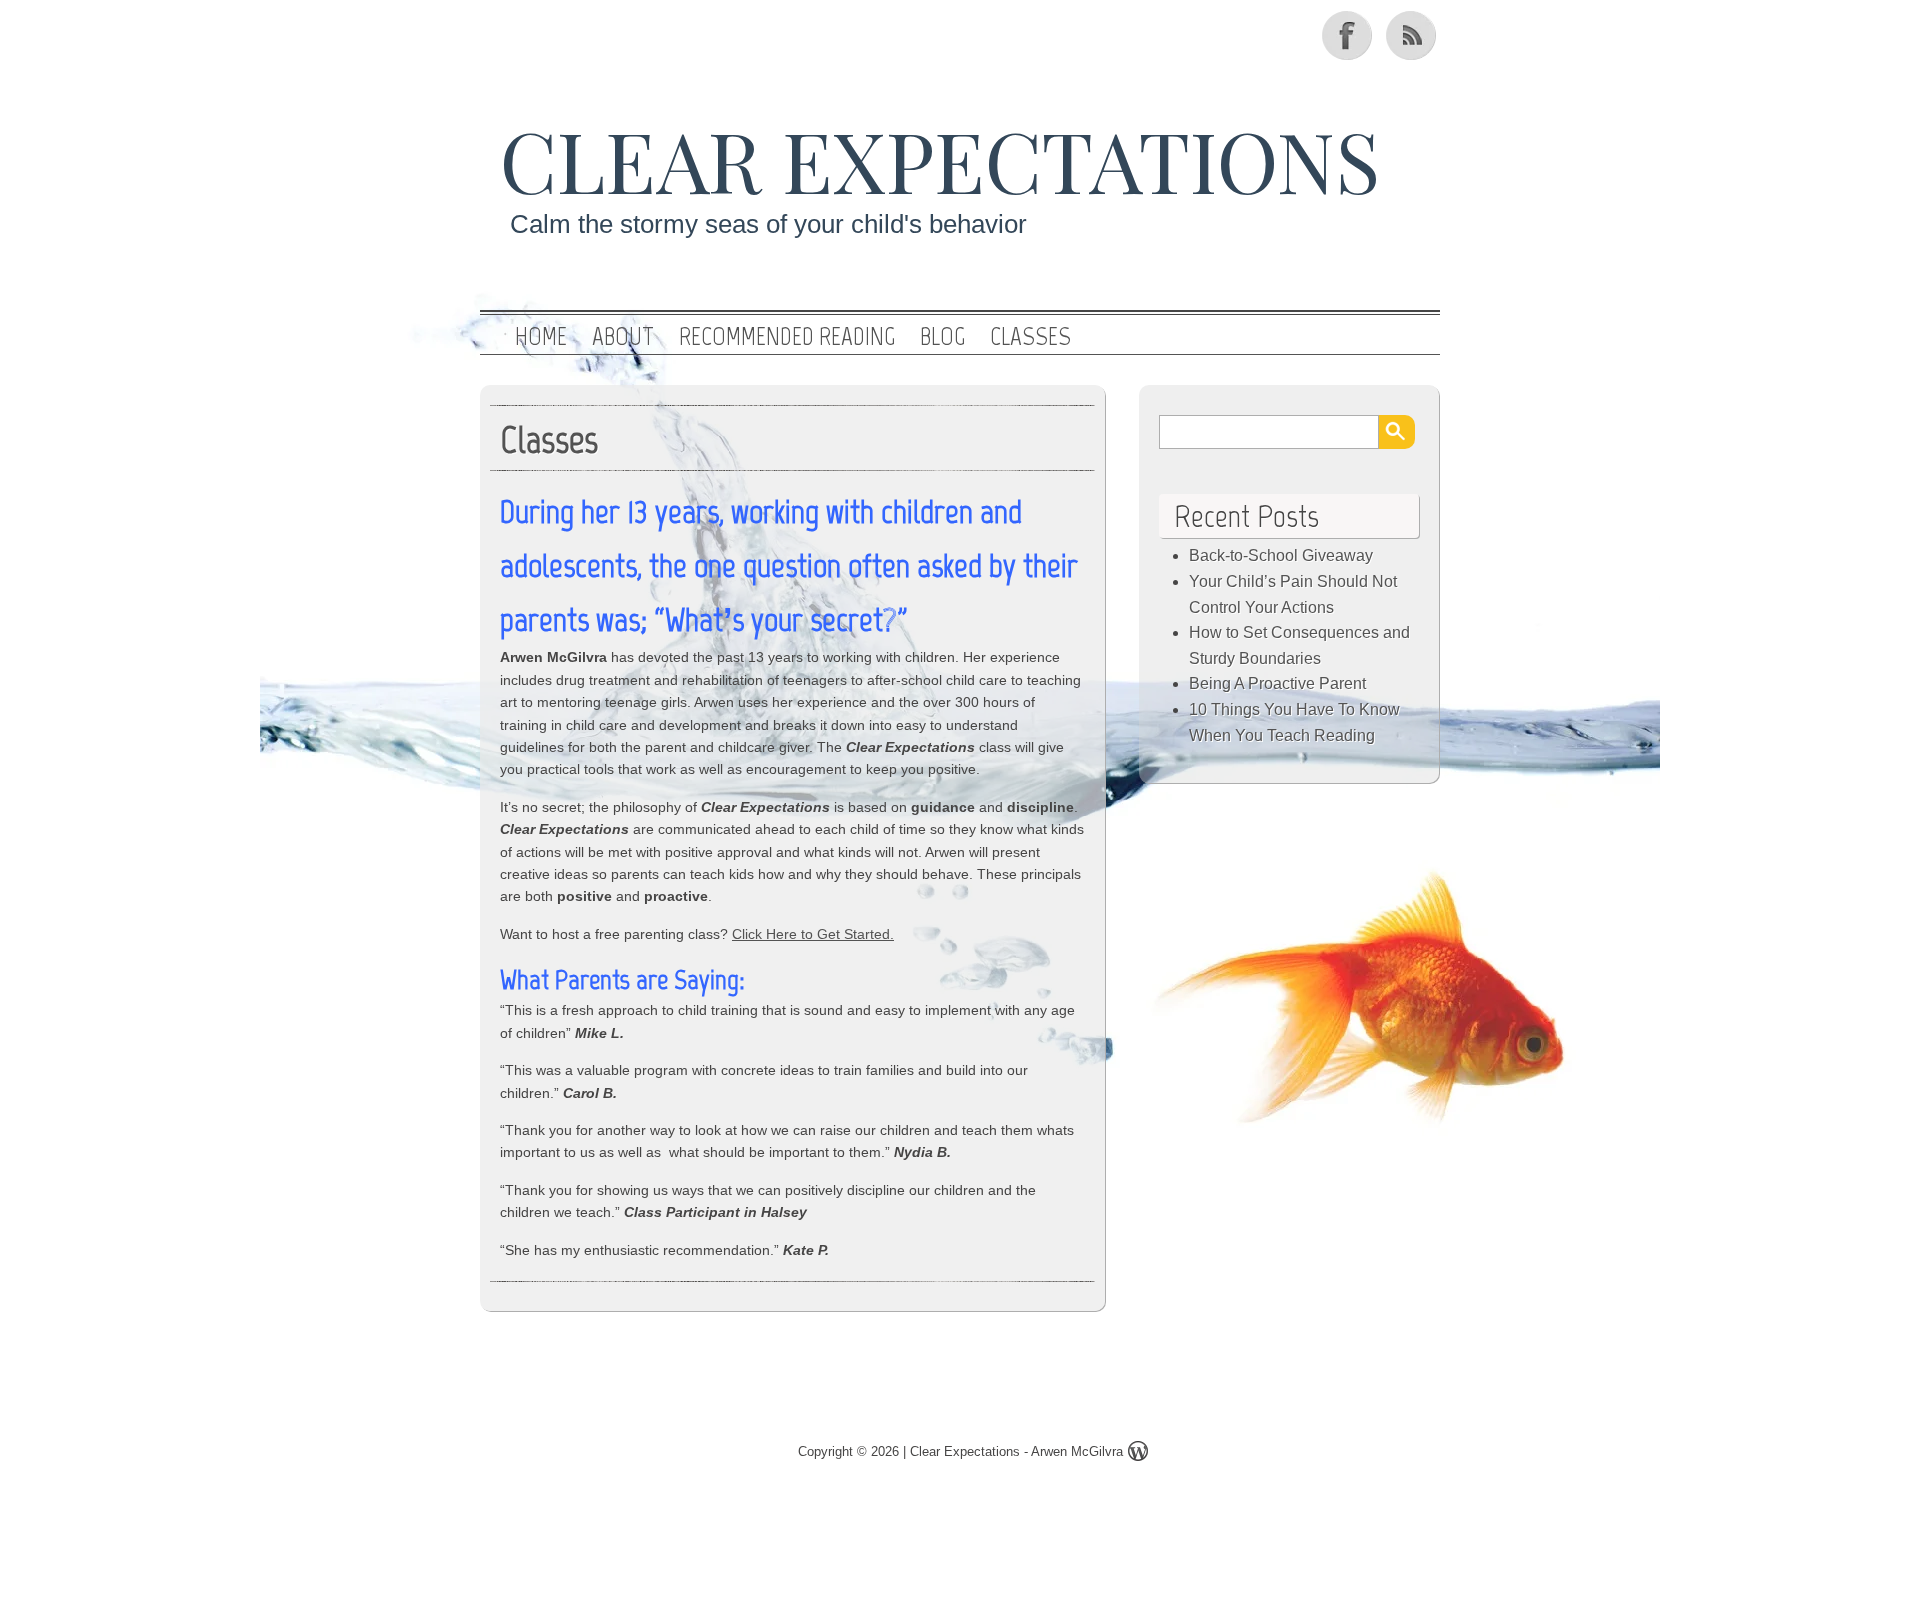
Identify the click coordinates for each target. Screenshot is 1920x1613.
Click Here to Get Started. (813, 934)
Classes (1030, 337)
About (623, 337)
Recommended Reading (787, 337)
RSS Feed (1413, 35)
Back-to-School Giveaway (1281, 555)
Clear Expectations (940, 159)
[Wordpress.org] (1138, 1454)
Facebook (1349, 35)
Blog (942, 337)
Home (541, 337)
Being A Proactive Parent (1277, 683)
